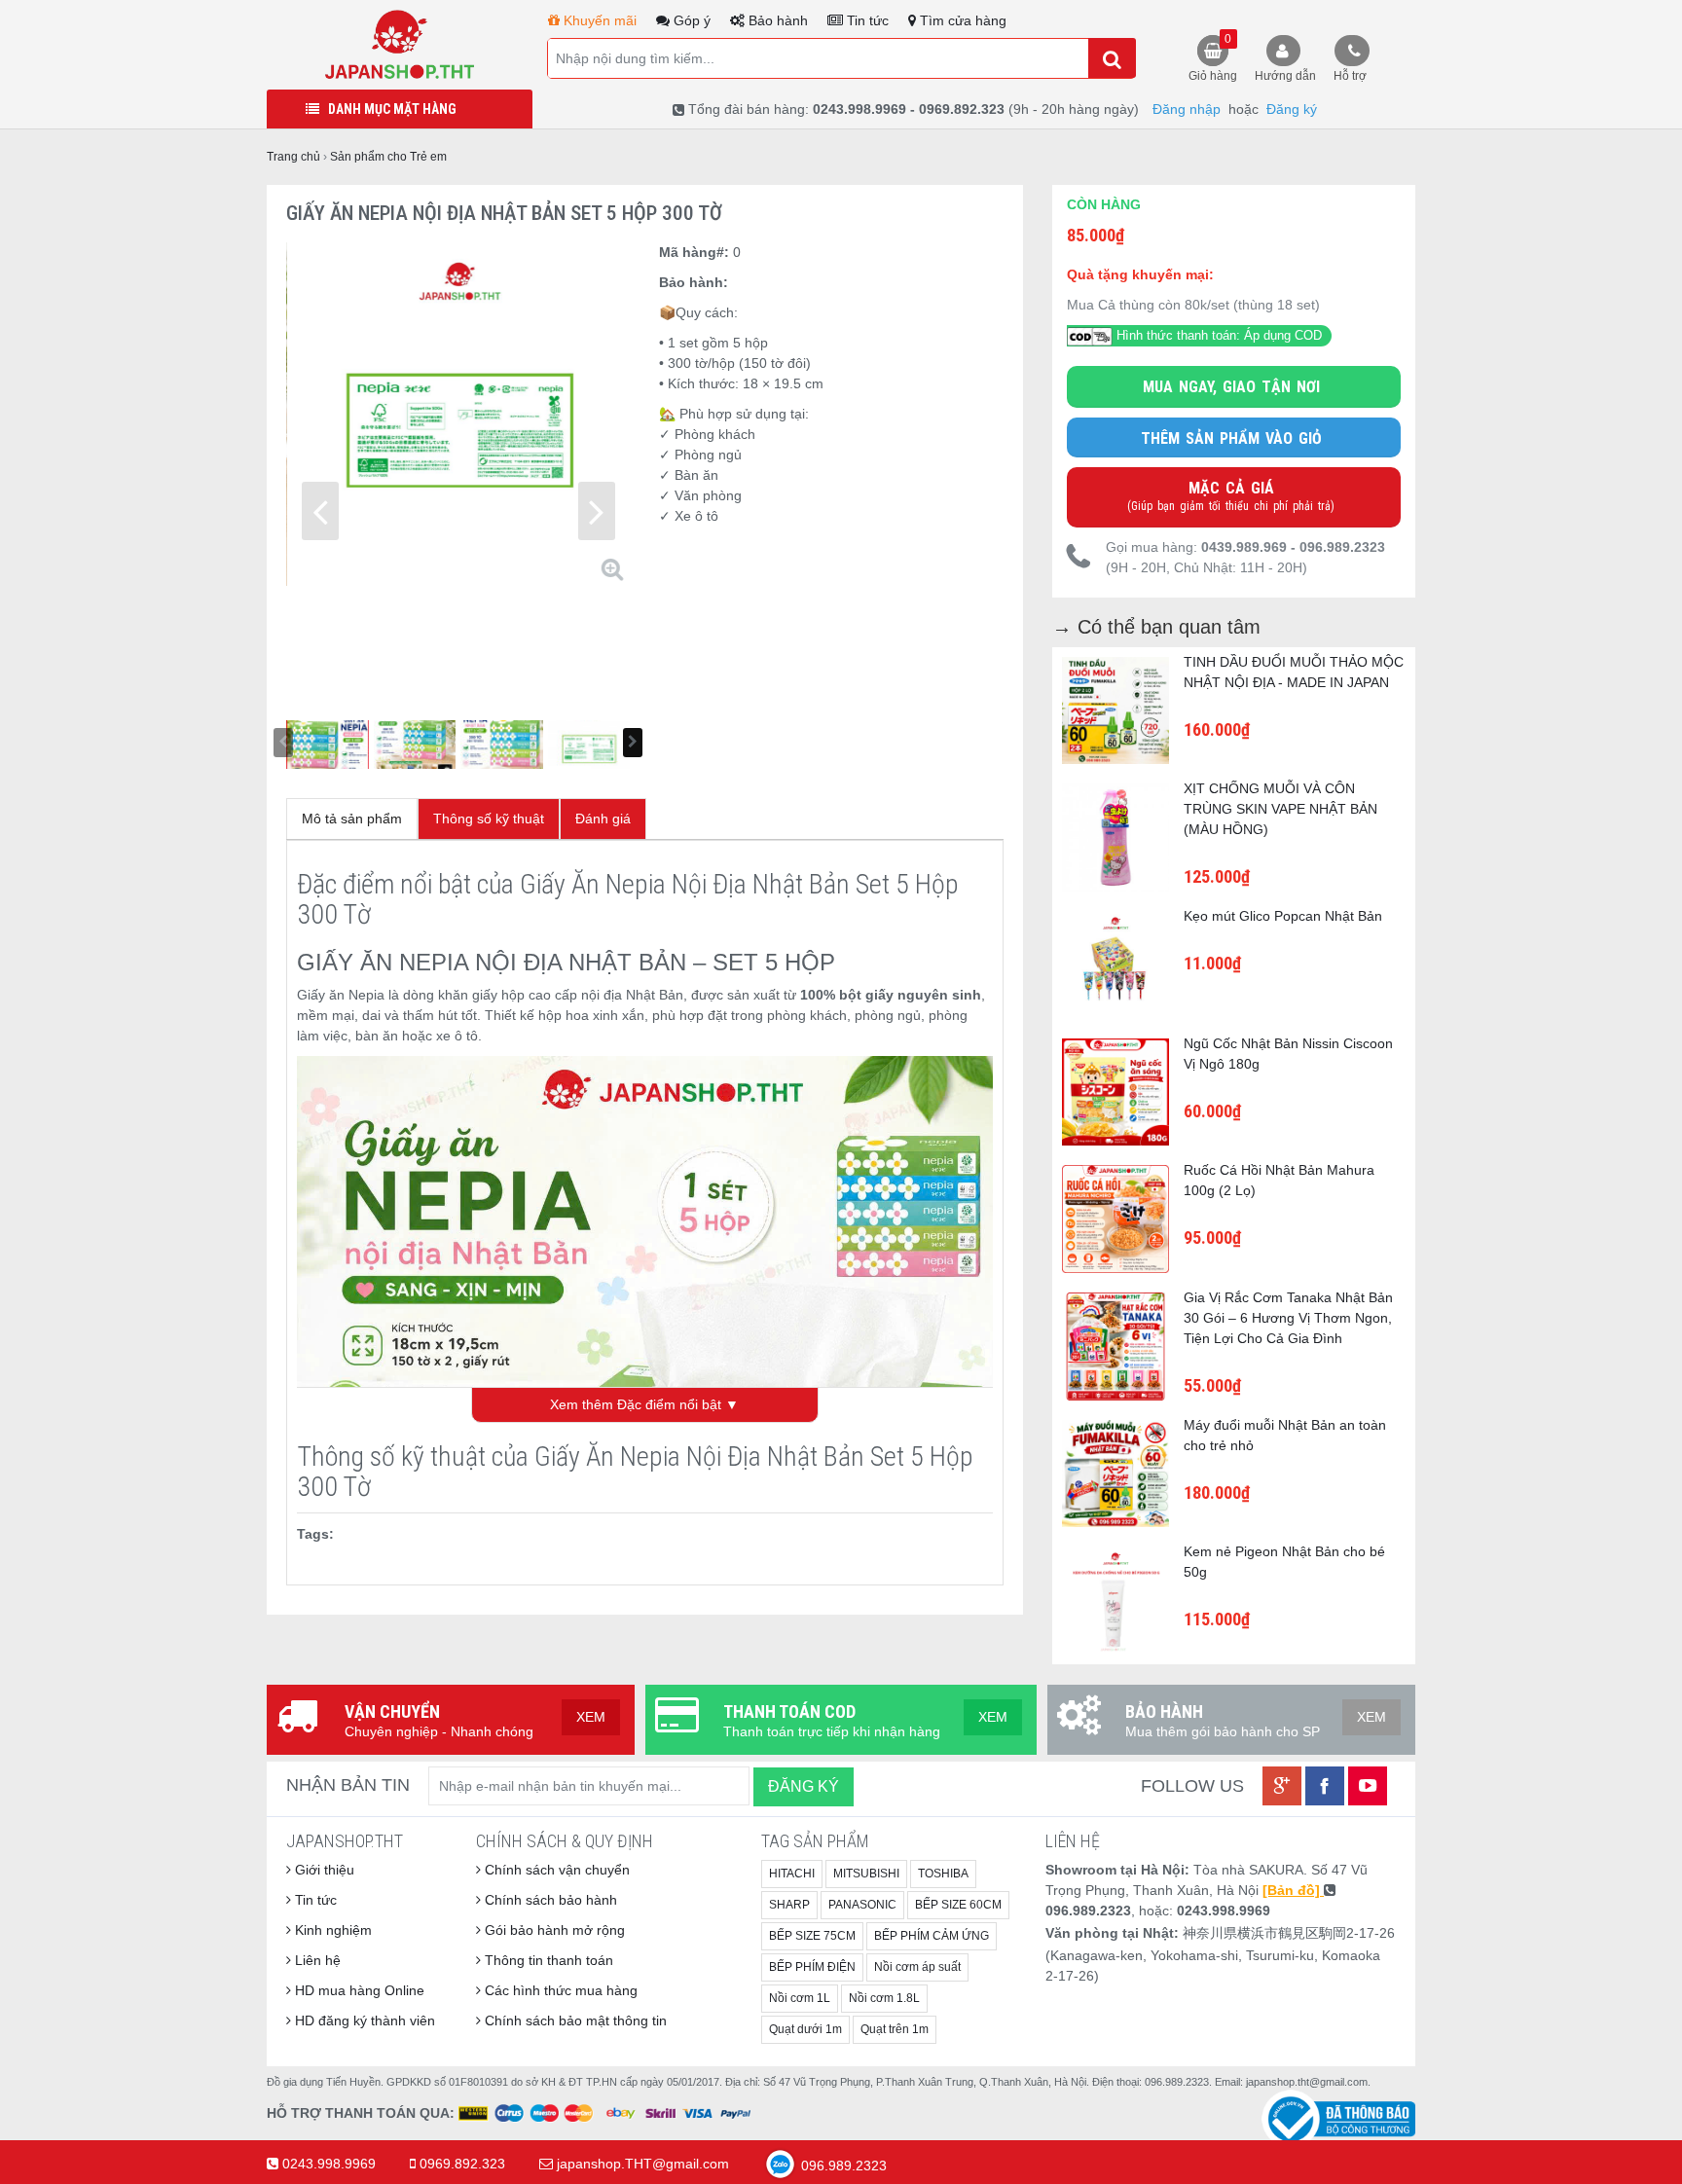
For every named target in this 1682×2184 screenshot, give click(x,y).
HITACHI (792, 1874)
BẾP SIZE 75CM (812, 1936)
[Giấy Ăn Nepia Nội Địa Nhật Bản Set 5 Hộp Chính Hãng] (400, 44)
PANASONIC (862, 1905)
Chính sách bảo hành (549, 1900)
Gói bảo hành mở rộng (553, 1930)
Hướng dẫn (1285, 76)
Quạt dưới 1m (805, 2029)
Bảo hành (776, 20)
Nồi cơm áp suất (917, 1967)
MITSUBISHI (866, 1874)
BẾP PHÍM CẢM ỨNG (932, 1936)
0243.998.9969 (329, 2164)
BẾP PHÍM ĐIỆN (812, 1967)
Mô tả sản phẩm (352, 819)
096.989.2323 (842, 2166)
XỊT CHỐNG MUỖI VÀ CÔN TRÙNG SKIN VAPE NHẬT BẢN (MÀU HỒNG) (1280, 809)
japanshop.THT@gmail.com (643, 2164)
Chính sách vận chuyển (555, 1870)
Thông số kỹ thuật (489, 819)
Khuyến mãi (598, 20)
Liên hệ (316, 1960)
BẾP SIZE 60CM (958, 1905)
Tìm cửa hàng (961, 20)
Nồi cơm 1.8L (884, 1998)
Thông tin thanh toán (547, 1960)
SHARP (789, 1905)
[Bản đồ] (1293, 1890)
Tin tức (866, 20)
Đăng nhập (1187, 109)
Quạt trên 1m (895, 2029)
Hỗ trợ (1350, 76)
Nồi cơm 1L (800, 1998)
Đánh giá (603, 819)
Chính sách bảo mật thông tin (574, 2020)
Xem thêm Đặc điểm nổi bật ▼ (644, 1404)
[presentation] (320, 511)
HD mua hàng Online (358, 1990)
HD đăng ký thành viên (363, 2020)
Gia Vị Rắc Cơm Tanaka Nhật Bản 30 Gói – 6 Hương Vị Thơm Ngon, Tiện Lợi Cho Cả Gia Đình (1288, 1318)
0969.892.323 (462, 2164)
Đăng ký (1292, 109)
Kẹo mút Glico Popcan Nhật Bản (1283, 916)
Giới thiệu (323, 1870)
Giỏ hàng (1213, 57)
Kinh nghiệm (331, 1930)
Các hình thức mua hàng (559, 1990)
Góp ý (690, 20)
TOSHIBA (943, 1874)
